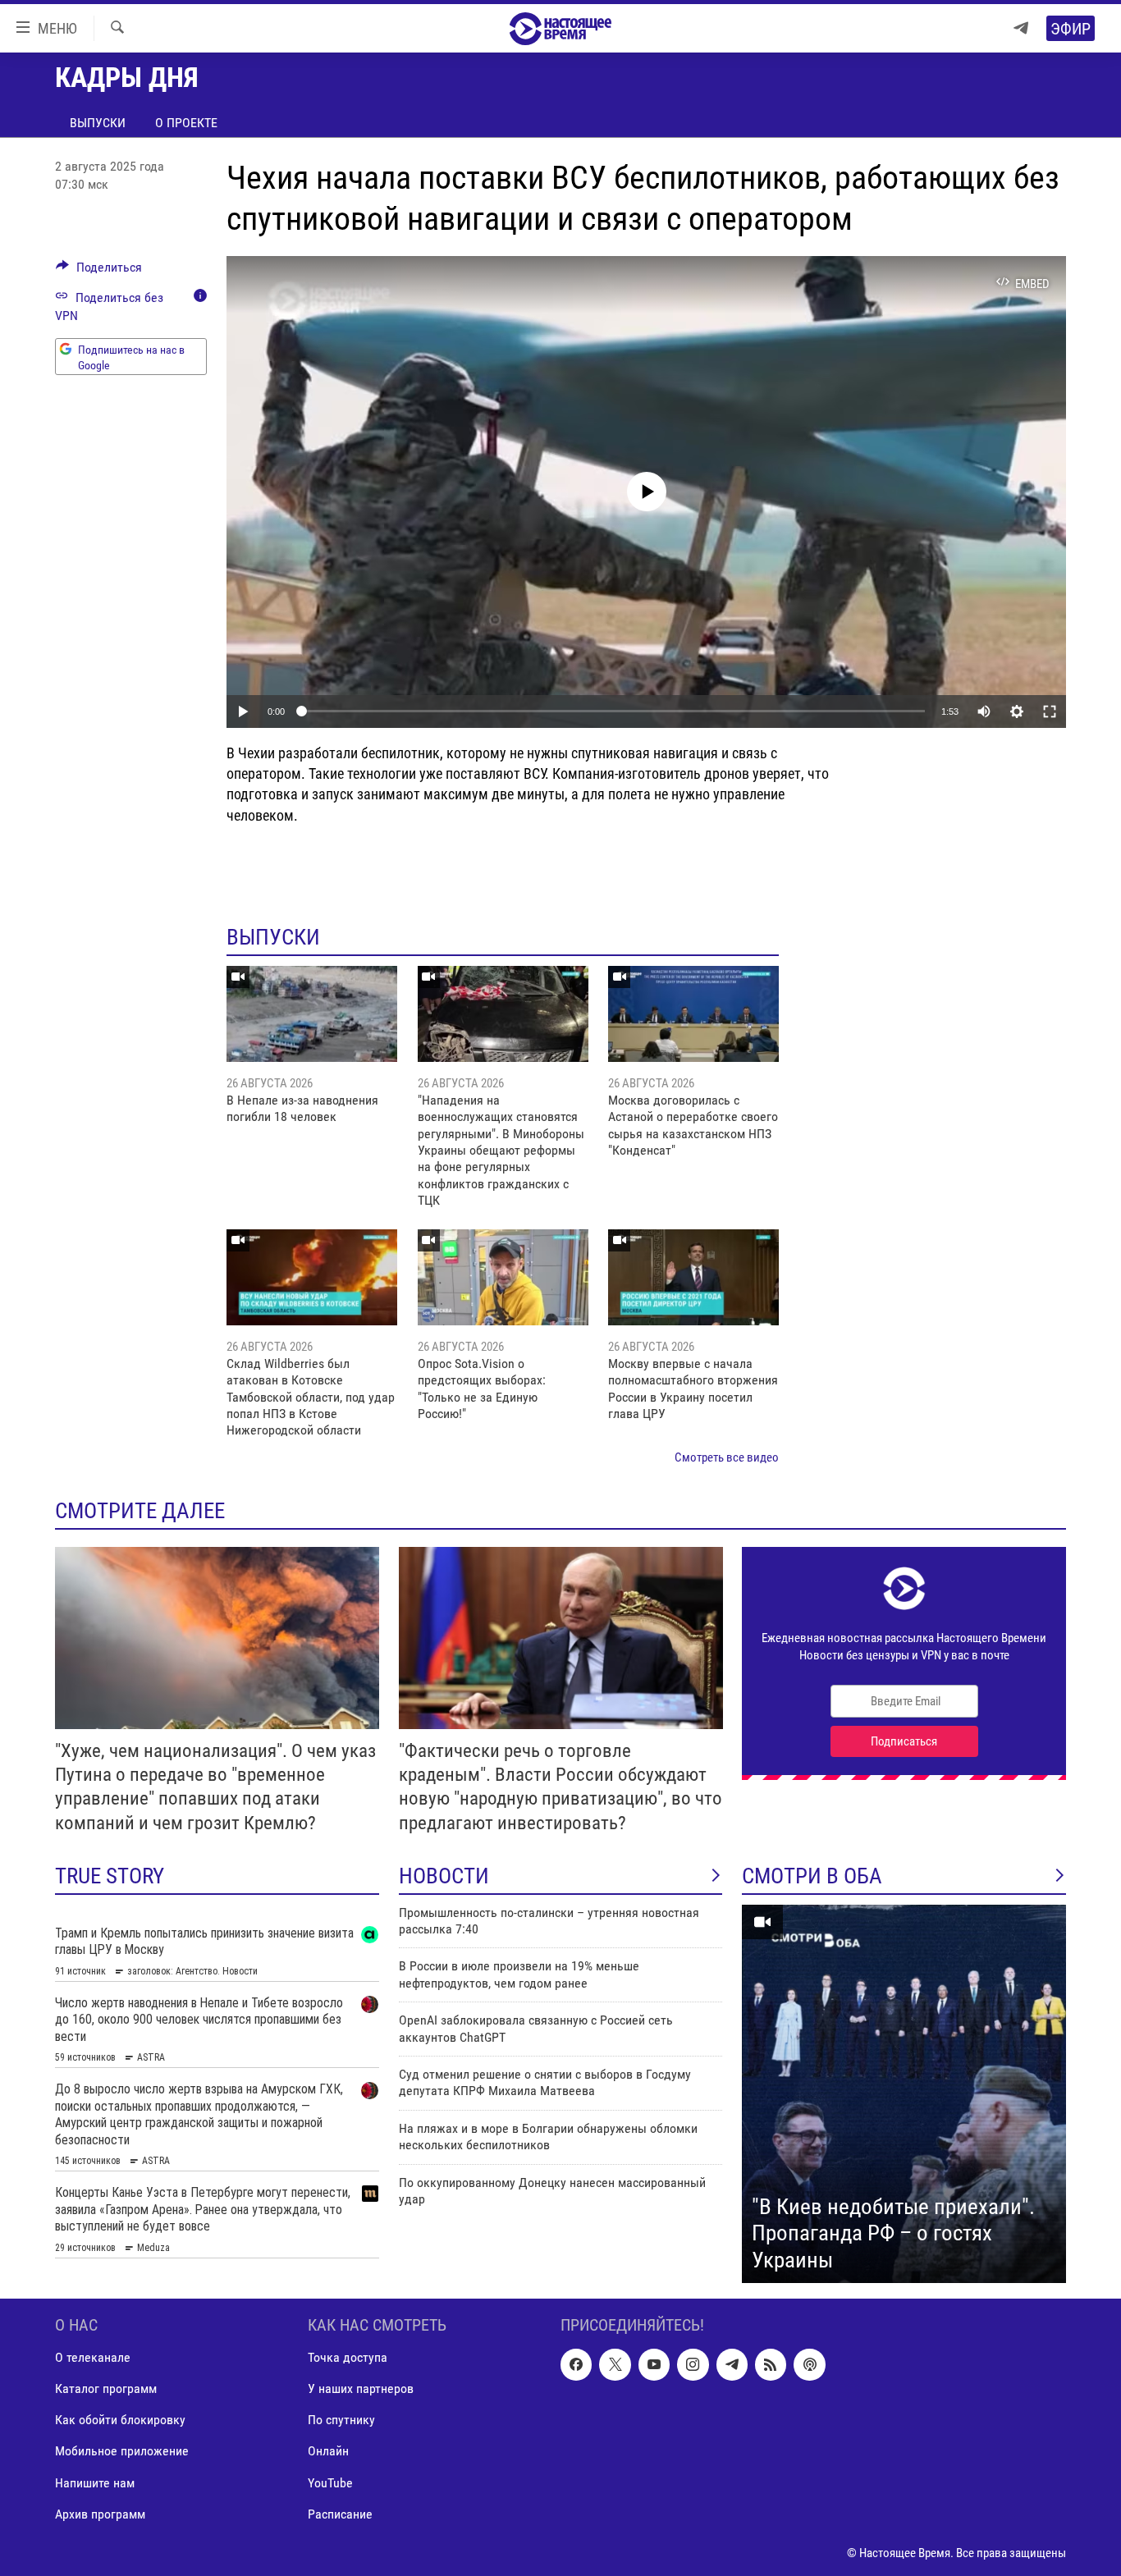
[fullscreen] (1050, 711)
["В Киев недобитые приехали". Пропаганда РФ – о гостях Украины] (904, 2094)
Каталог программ (106, 2389)
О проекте (186, 123)
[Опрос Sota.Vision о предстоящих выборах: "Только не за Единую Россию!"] (503, 1277)
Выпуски (98, 123)
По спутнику (341, 2420)
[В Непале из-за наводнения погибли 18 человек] (312, 1014)
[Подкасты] (809, 2365)
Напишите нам (95, 2483)
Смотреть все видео (727, 1457)
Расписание (340, 2514)
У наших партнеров (361, 2389)
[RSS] (771, 2365)
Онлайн (328, 2452)
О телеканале (93, 2358)
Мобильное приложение (122, 2452)
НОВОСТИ (444, 1876)
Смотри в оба (812, 1876)
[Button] (99, 271)
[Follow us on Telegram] (732, 2365)
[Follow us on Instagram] (693, 2365)
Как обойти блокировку (120, 2420)
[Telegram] (1021, 28)
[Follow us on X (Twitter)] (615, 2365)
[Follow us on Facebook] (576, 2365)
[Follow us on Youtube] (654, 2365)
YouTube (330, 2483)
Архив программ (100, 2514)
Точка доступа (348, 2358)
